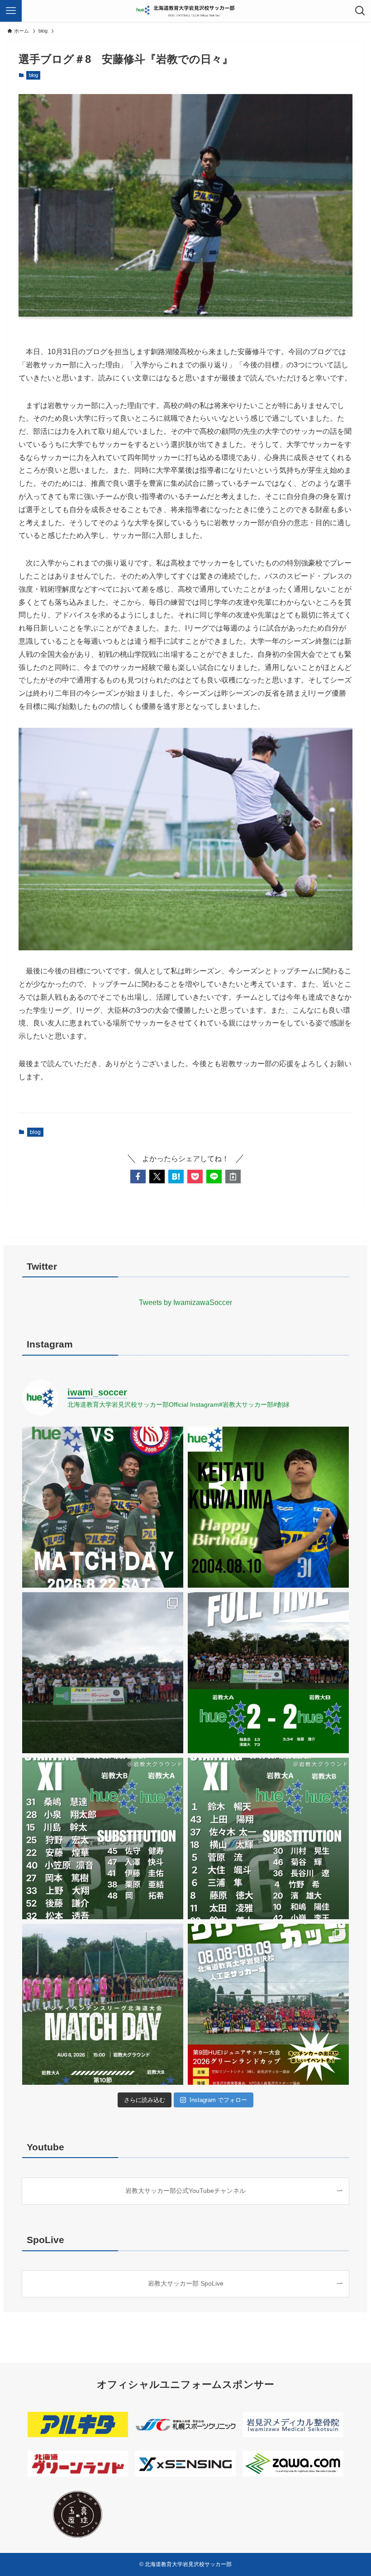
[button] (138, 1177)
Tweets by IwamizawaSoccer (185, 1302)
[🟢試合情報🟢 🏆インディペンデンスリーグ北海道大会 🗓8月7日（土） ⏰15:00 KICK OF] (103, 2004)
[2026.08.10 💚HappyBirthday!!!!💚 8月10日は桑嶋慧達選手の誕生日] (268, 1507)
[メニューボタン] (11, 11)
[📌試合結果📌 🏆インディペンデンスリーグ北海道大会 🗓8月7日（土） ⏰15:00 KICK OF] (268, 1673)
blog (33, 75)
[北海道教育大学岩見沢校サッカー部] (186, 11)
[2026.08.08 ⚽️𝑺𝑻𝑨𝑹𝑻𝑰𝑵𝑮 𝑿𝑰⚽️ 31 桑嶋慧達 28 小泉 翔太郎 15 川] (103, 1838)
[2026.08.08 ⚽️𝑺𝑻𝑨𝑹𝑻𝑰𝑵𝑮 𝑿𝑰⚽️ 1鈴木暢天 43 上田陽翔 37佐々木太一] (268, 1838)
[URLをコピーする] (233, 1177)
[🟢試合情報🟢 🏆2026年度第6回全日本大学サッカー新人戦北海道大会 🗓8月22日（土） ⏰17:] (103, 1507)
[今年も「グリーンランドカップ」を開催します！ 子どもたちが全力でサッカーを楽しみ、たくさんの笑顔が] (268, 2004)
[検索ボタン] (360, 11)
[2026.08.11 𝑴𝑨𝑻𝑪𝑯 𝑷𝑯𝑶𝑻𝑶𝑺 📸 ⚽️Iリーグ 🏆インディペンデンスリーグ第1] (103, 1673)
